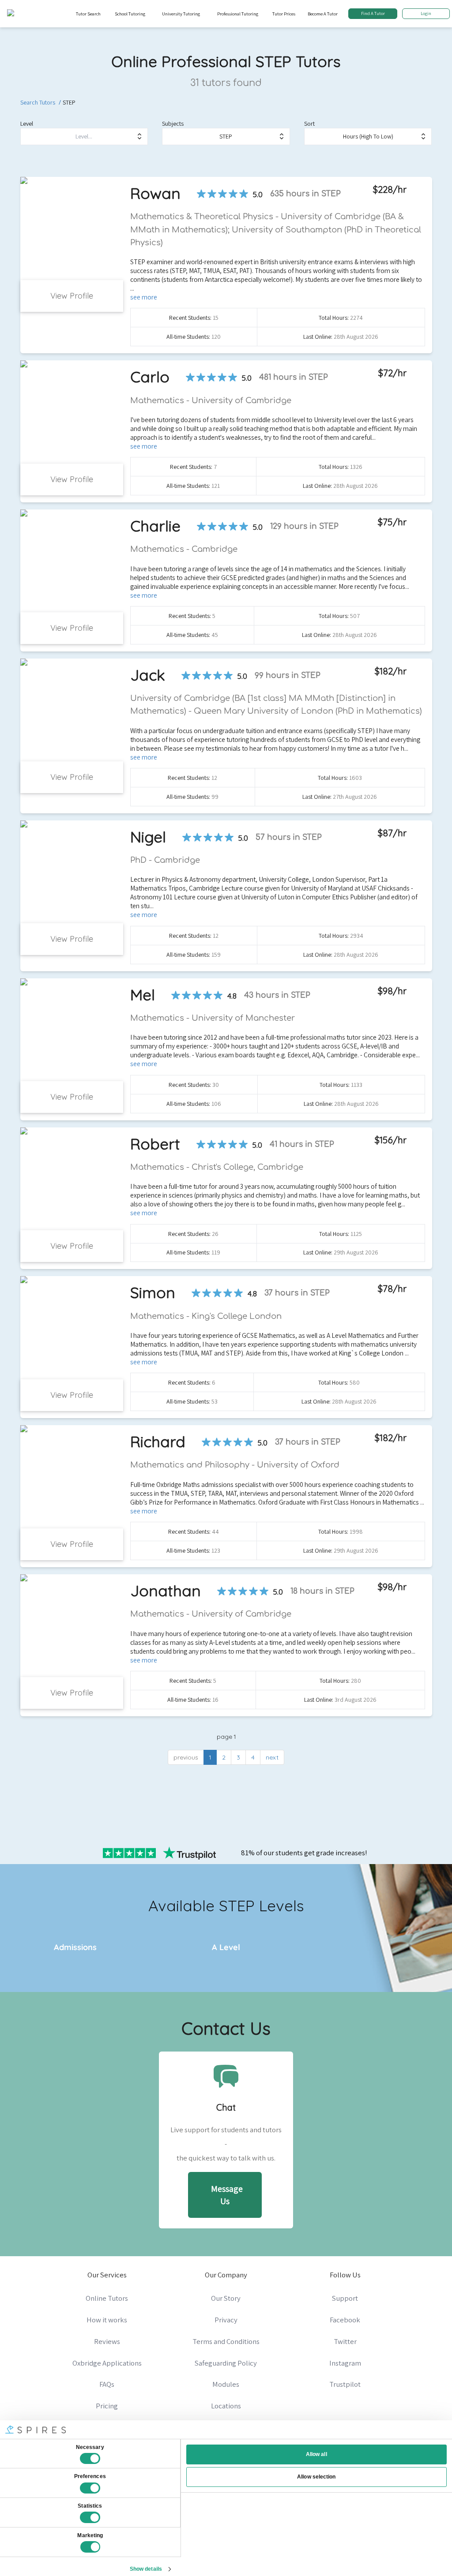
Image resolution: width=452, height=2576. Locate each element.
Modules (226, 2384)
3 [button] (238, 1757)
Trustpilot (345, 2384)
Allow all (316, 2454)
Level (27, 124)
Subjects (173, 124)
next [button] (272, 1757)
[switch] (90, 2488)
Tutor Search (88, 14)
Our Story (226, 2298)
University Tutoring (181, 14)
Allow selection (316, 2477)
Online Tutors (107, 2298)
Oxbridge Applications (107, 2363)
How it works (107, 2320)
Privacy (226, 2320)
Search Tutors (38, 102)
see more (144, 297)
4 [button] (253, 1757)
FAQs (107, 2384)
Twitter (345, 2341)
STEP (69, 102)
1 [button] (210, 1757)
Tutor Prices (284, 14)
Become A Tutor (323, 14)
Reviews (107, 2341)
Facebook (345, 2320)
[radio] (201, 194)
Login (426, 13)
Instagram (345, 2363)
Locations (226, 2406)
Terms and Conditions (226, 2341)
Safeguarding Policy (226, 2363)
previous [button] (186, 1757)
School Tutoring (130, 14)
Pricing (107, 2406)
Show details (146, 2569)
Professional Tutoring (238, 14)
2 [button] (224, 1757)
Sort (309, 124)
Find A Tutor (373, 13)
